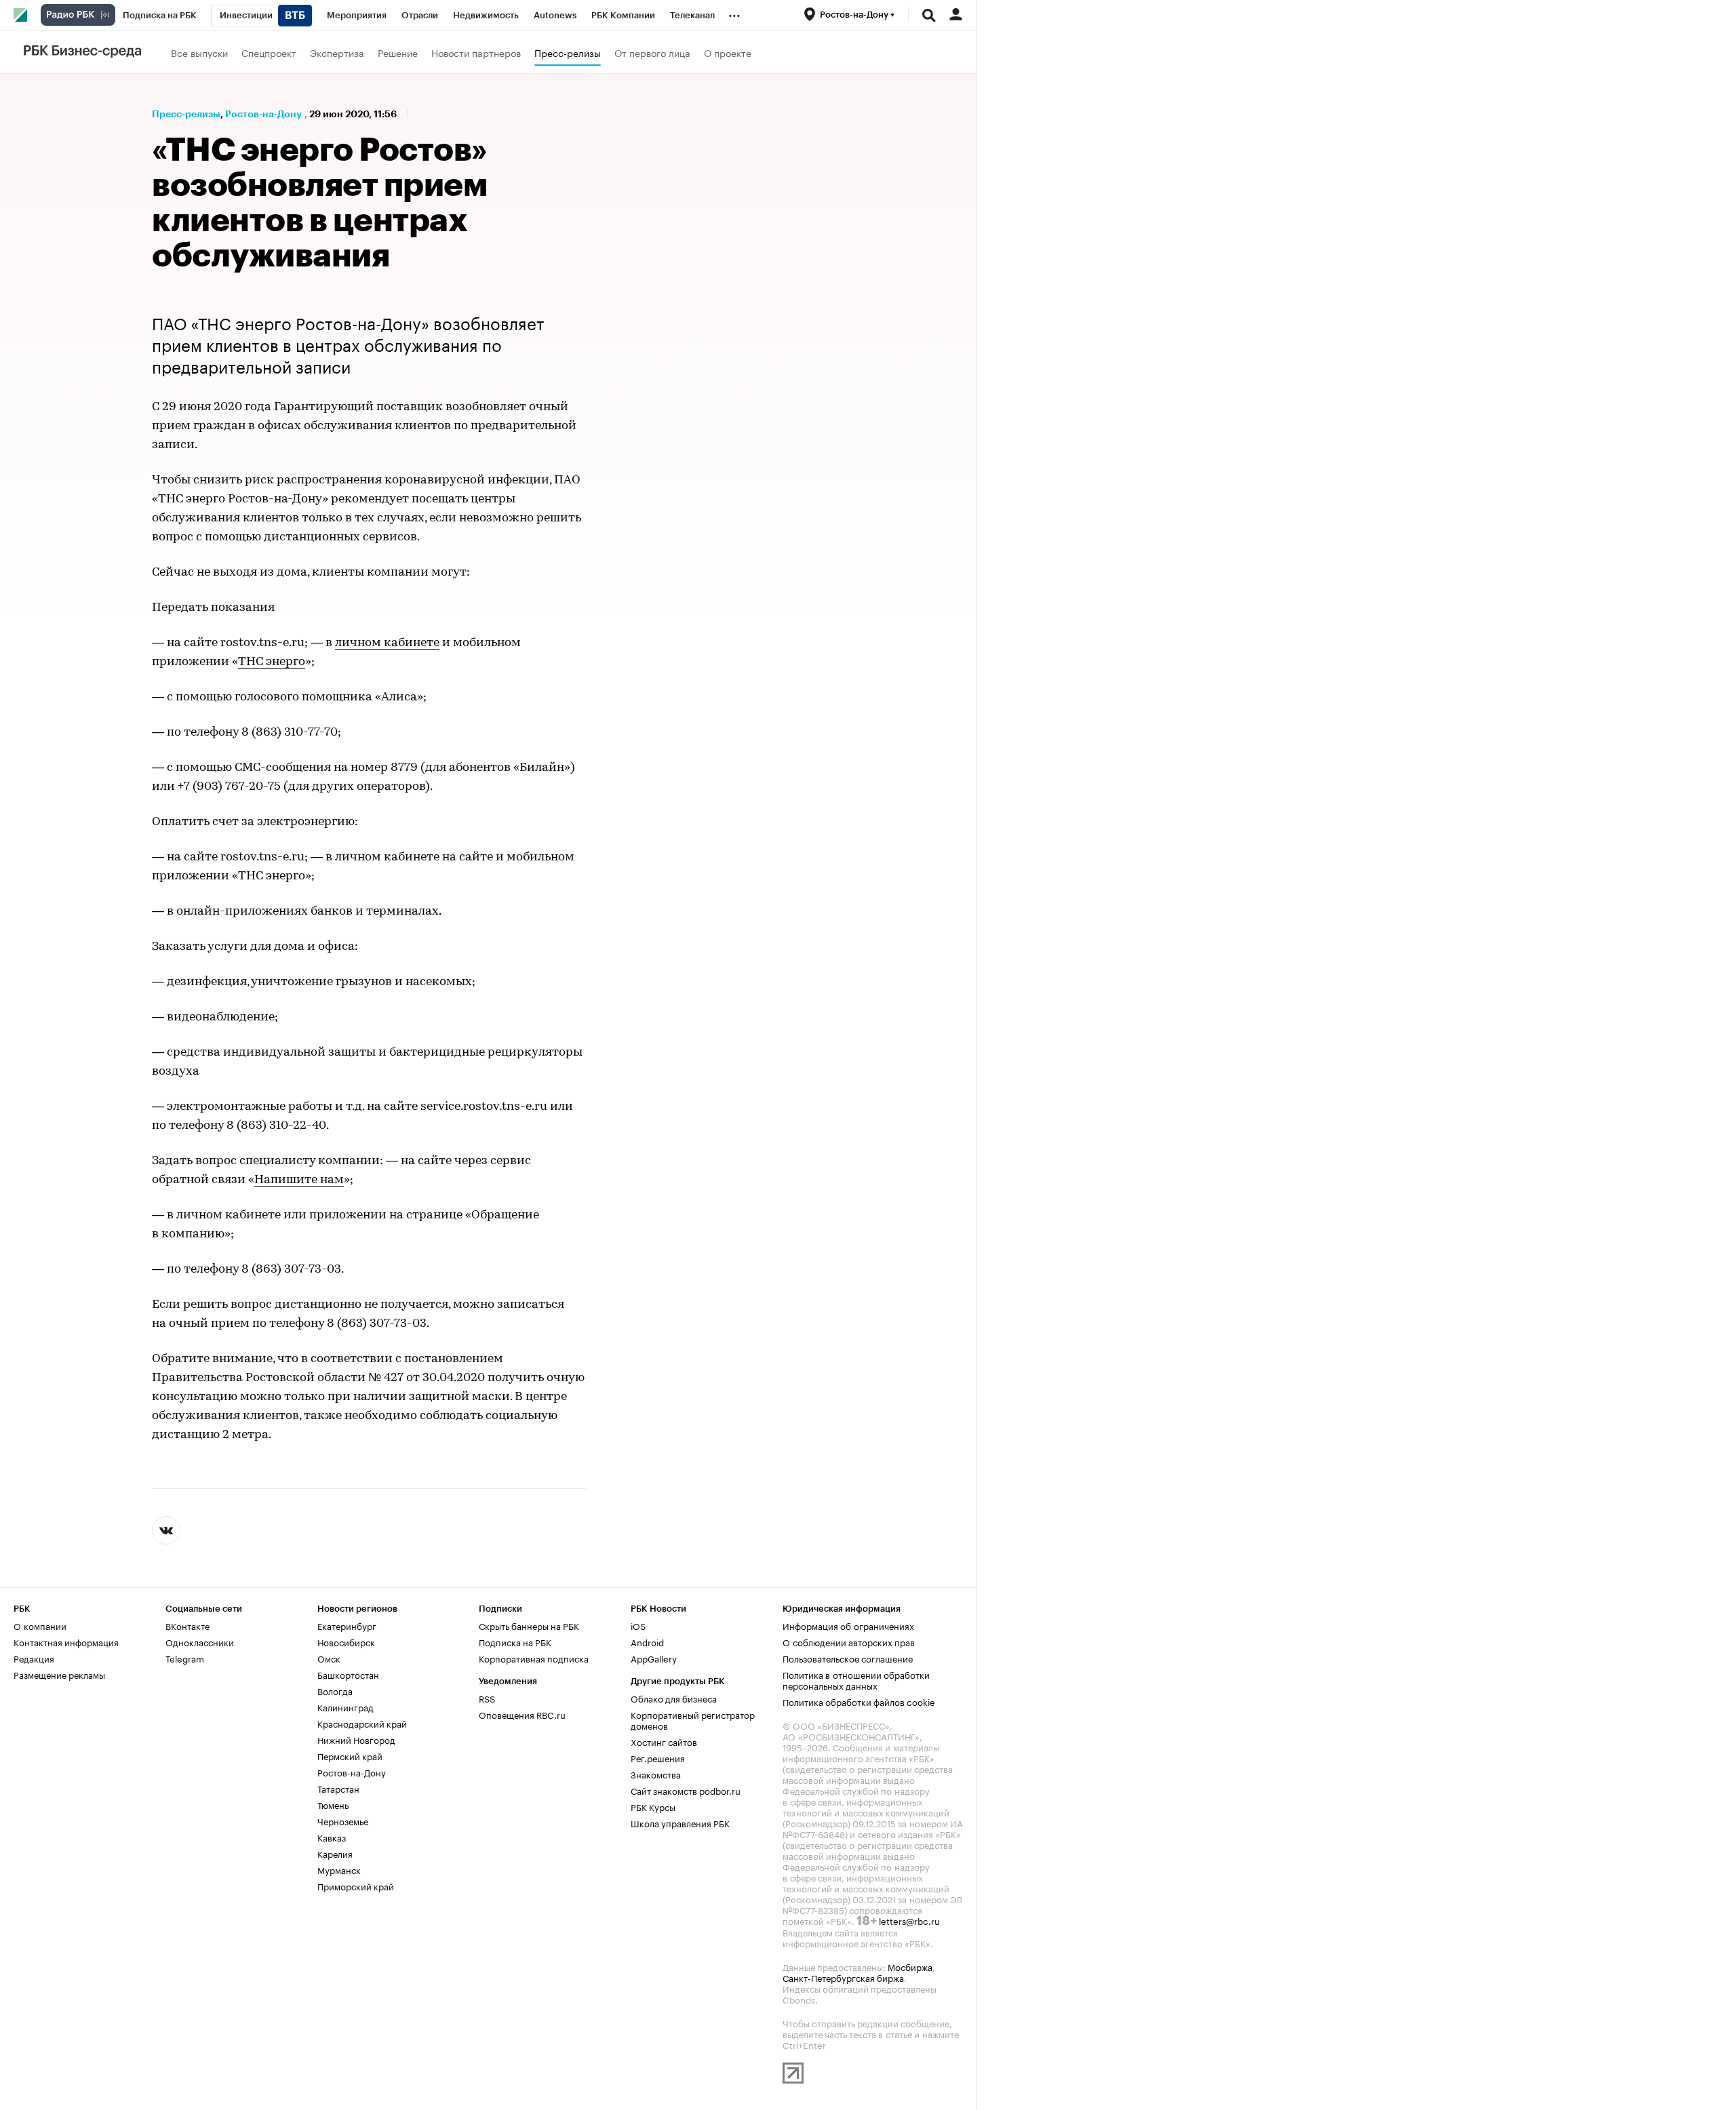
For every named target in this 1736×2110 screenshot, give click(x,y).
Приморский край (356, 1886)
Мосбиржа (910, 1966)
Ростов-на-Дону (263, 114)
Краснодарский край (362, 1723)
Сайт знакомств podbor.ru (686, 1790)
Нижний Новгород (356, 1739)
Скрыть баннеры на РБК (529, 1625)
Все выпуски (199, 52)
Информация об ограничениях (848, 1625)
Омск (329, 1658)
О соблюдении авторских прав (849, 1641)
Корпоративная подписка (534, 1658)
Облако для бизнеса (674, 1698)
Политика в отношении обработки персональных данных (856, 1679)
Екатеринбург (347, 1625)
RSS (487, 1698)
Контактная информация (66, 1641)
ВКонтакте (188, 1625)
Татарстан (338, 1788)
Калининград (346, 1707)
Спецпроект (269, 52)
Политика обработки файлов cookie (859, 1701)
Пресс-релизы (568, 52)
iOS (638, 1625)
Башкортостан (348, 1674)
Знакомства (656, 1774)
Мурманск (339, 1869)
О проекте (728, 52)
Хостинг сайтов (664, 1741)
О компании (40, 1625)
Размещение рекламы (59, 1674)
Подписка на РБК (515, 1641)
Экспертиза (337, 52)
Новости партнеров (476, 52)
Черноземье (343, 1820)
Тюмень (333, 1804)
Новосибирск (346, 1641)
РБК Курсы (653, 1806)
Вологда (335, 1690)
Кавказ (332, 1837)
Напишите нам (299, 1180)
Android (647, 1641)
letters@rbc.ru (909, 1920)
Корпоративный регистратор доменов (693, 1719)
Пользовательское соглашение (848, 1658)
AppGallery (654, 1658)
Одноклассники (200, 1641)
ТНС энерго (272, 662)
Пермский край (350, 1755)
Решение (398, 52)
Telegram (185, 1658)
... (734, 13)
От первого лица (652, 52)
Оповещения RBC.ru (522, 1714)
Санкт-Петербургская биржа (843, 1977)
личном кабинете (387, 643)
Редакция (34, 1658)
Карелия (335, 1853)
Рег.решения (658, 1757)
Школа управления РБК (680, 1823)
